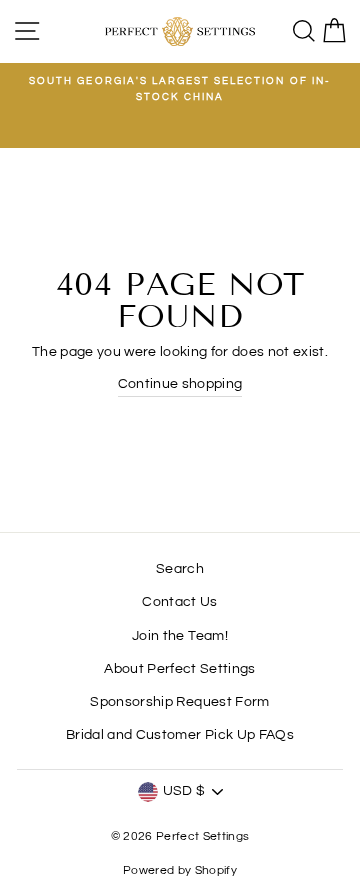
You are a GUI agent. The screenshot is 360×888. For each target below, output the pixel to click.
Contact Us (179, 602)
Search (180, 569)
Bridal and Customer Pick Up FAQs (180, 735)
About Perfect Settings (179, 669)
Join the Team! (180, 636)
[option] (180, 89)
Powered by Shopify (180, 870)
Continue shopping (180, 384)
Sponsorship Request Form (179, 702)
